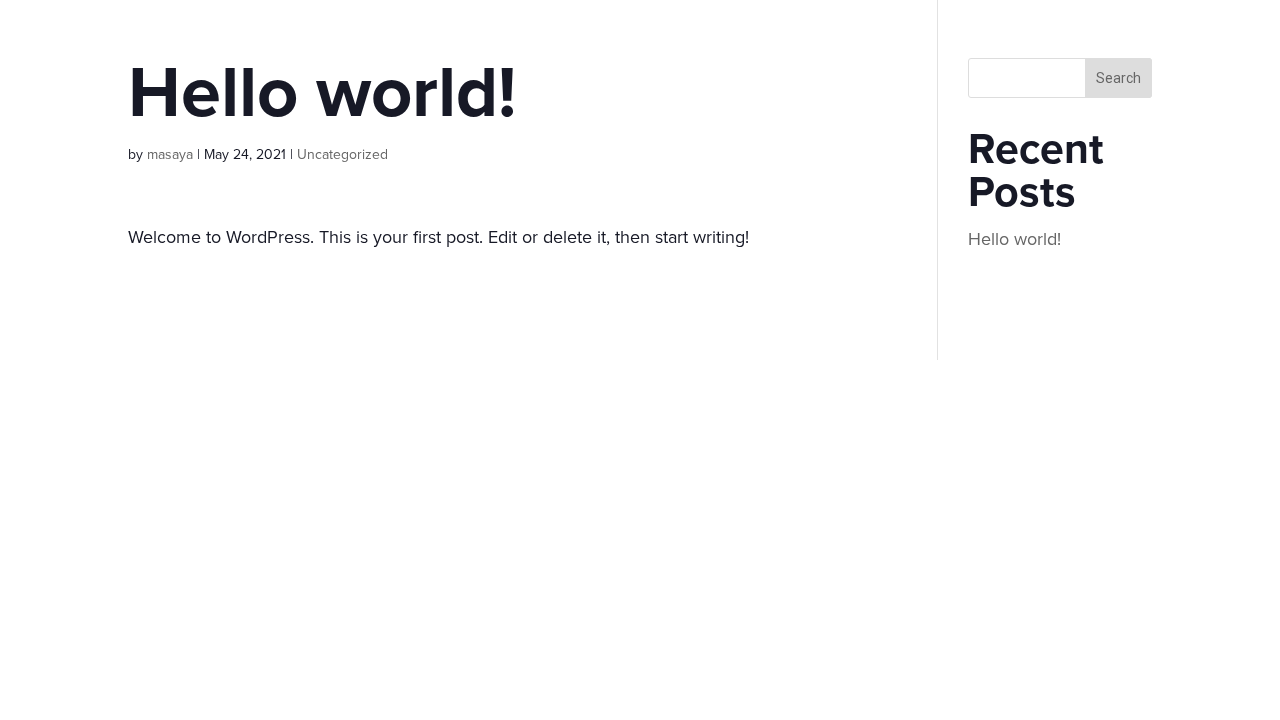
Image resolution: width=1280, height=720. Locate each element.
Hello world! (1014, 239)
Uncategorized (342, 154)
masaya (170, 154)
